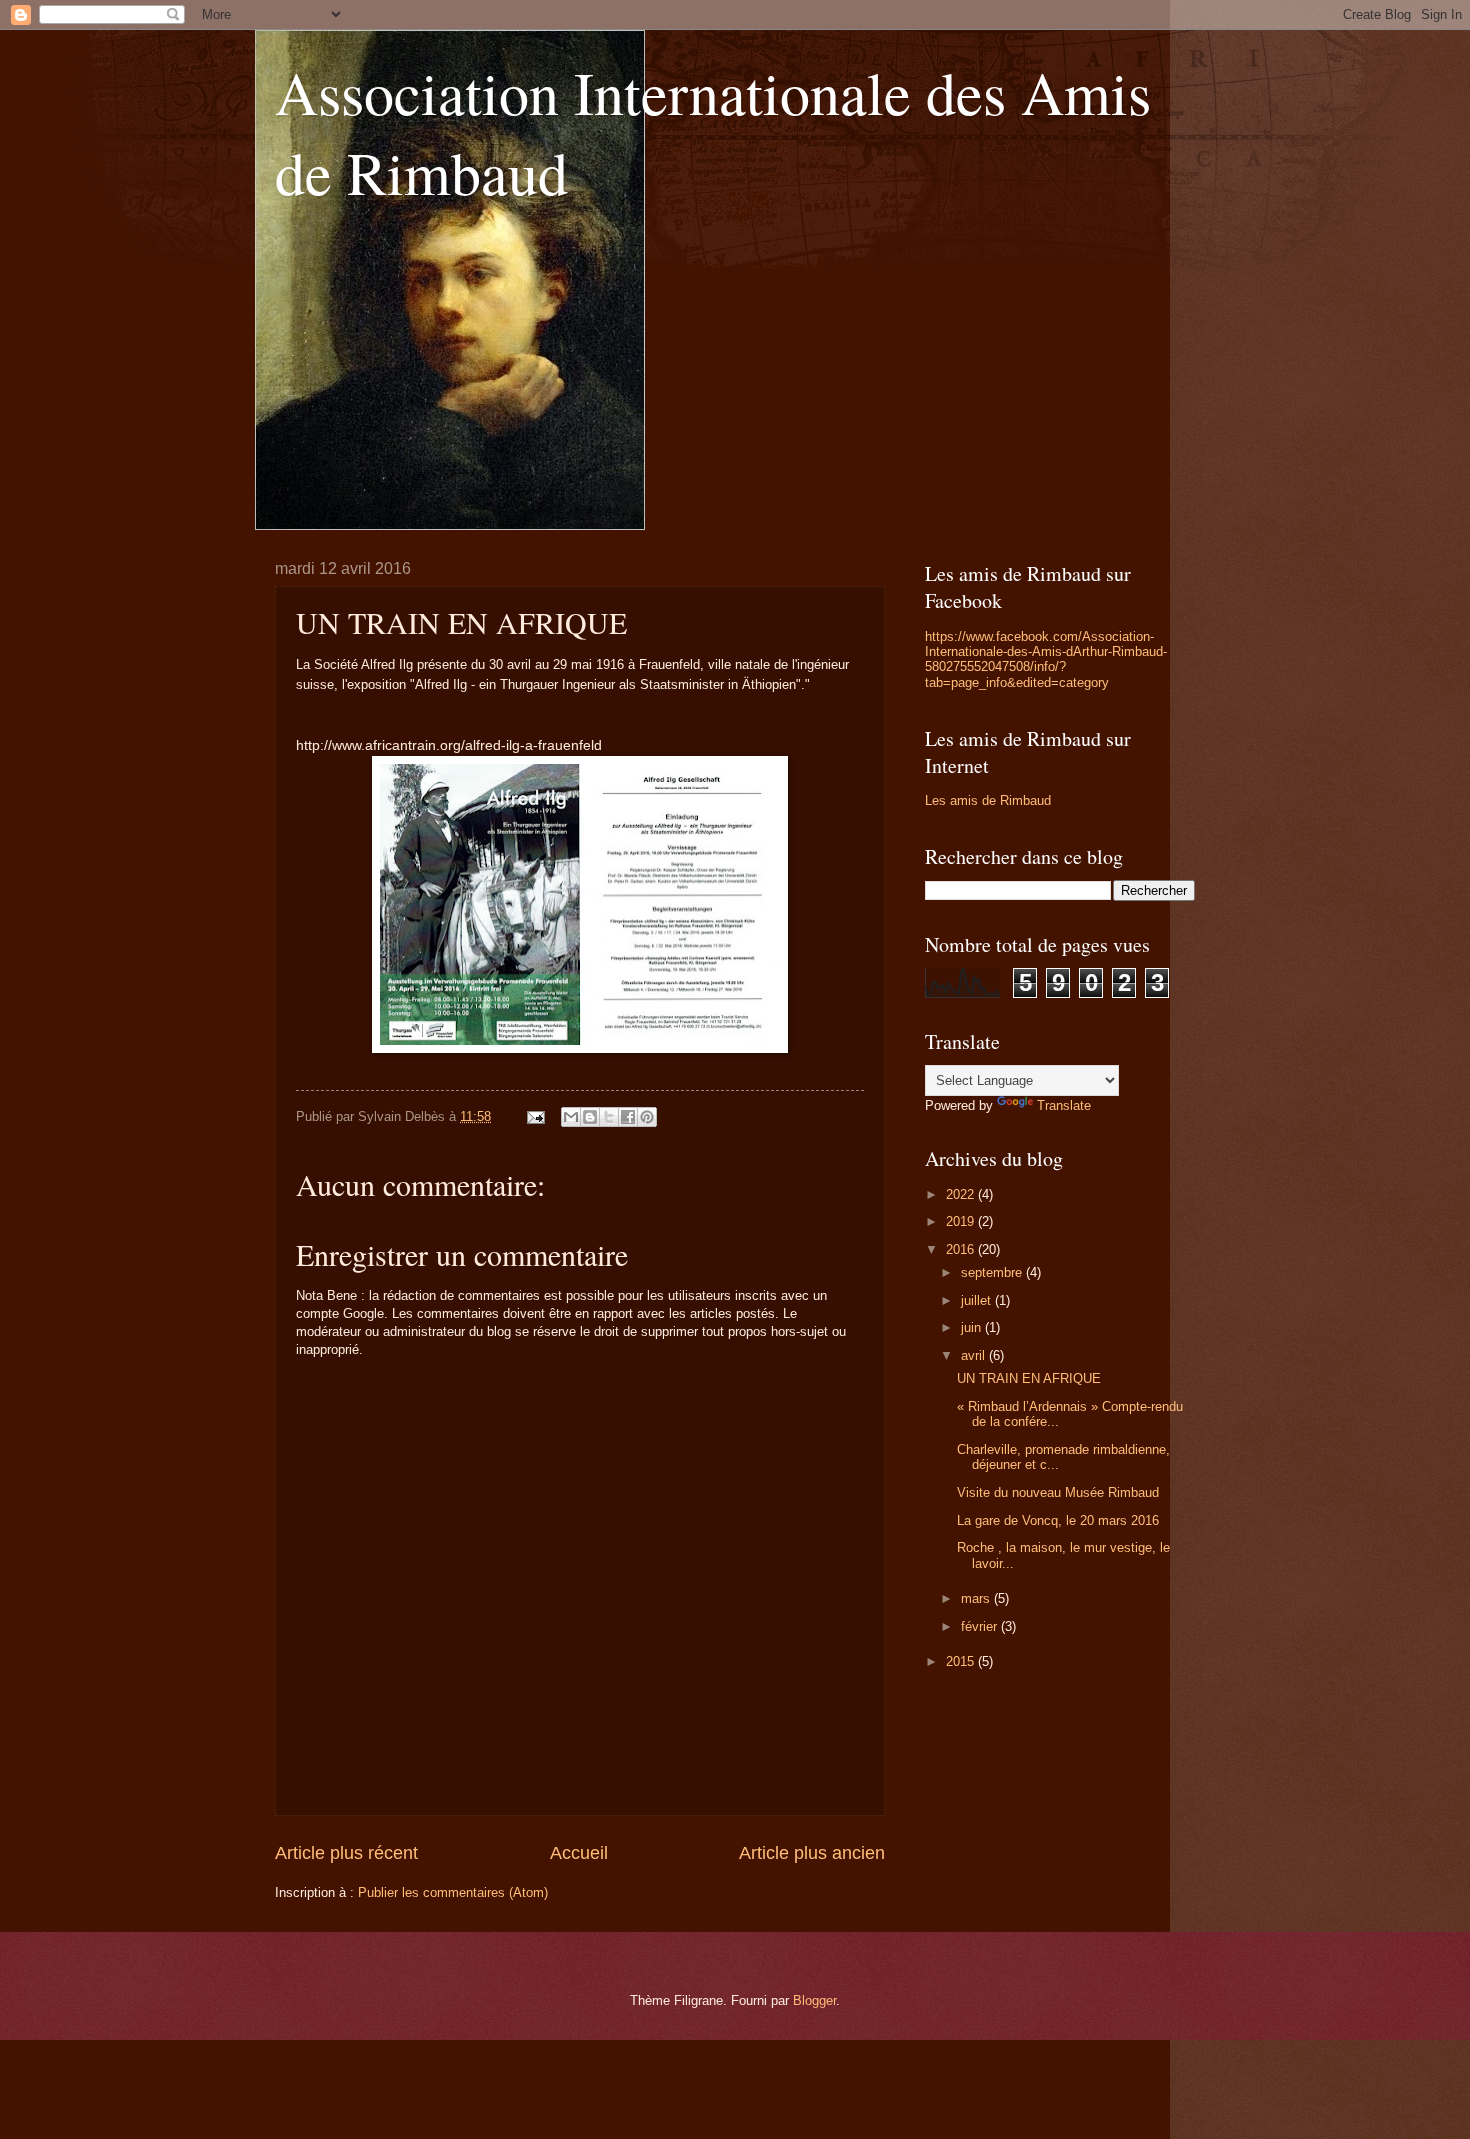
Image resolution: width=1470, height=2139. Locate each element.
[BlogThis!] (590, 1117)
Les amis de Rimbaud (988, 800)
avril (975, 1355)
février (981, 1626)
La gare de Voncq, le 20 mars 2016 (1058, 1520)
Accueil (579, 1853)
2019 (962, 1221)
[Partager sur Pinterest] (647, 1117)
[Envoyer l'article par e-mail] (535, 1116)
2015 (962, 1661)
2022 (962, 1194)
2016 (962, 1249)
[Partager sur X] (609, 1117)
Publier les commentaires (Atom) (453, 1892)
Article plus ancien (812, 1853)
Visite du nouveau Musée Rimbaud (1058, 1492)
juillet (978, 1300)
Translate (1064, 1105)
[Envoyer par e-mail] (571, 1117)
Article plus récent (346, 1853)
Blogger (814, 2000)
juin (973, 1327)
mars (977, 1598)
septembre (993, 1272)
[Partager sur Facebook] (628, 1117)
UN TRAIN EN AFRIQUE (1029, 1378)
